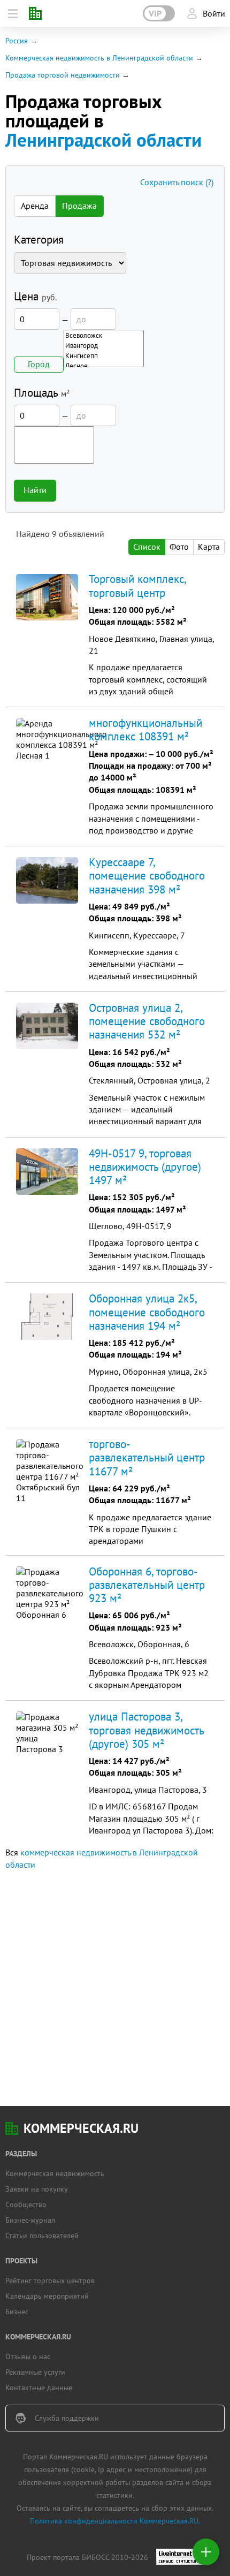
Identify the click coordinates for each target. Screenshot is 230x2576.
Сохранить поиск (177, 182)
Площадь (42, 393)
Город (39, 364)
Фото (179, 547)
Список (147, 547)
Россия (17, 41)
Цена (35, 296)
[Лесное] (104, 366)
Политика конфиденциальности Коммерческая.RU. (115, 2521)
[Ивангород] (104, 346)
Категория (39, 240)
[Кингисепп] (104, 356)
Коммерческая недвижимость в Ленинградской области (99, 58)
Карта (209, 547)
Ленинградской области (103, 140)
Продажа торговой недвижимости (63, 75)
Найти (35, 490)
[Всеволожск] (104, 335)
